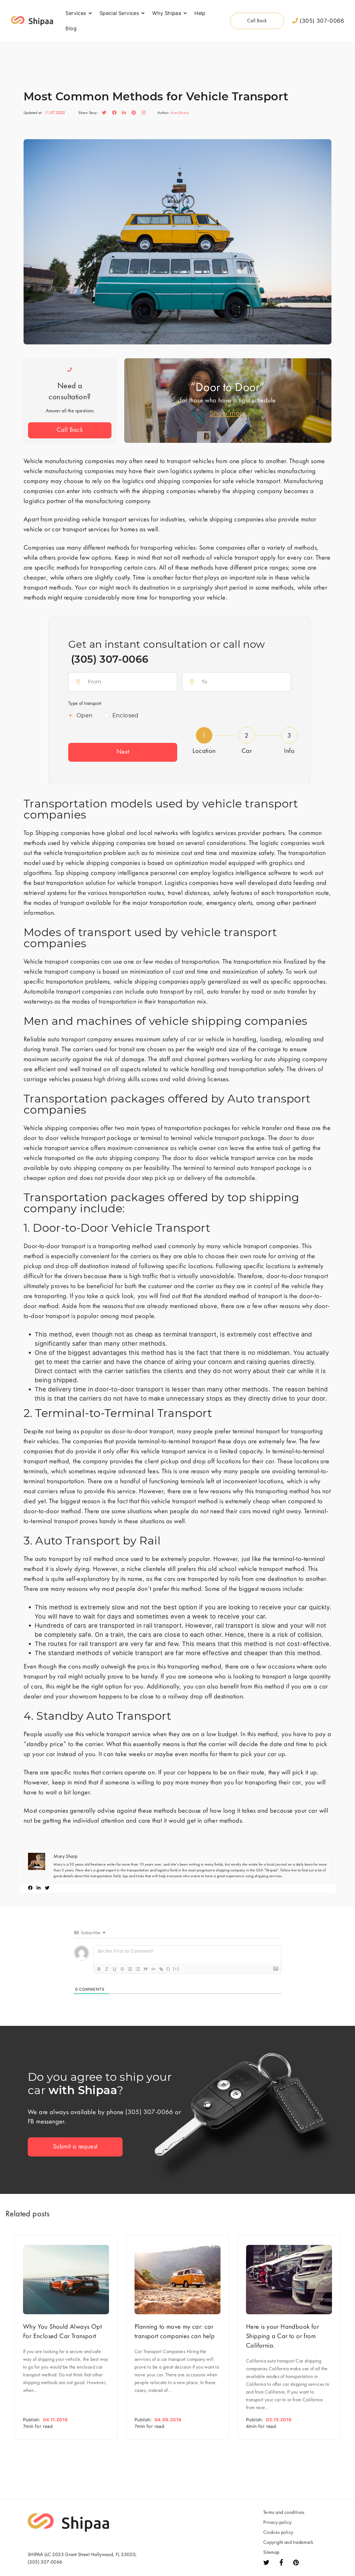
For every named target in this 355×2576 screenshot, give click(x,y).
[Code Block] (153, 1969)
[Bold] (99, 1969)
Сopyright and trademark (288, 2543)
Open (85, 715)
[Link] (161, 1969)
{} (168, 1969)
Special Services (119, 13)
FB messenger (46, 2122)
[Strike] (122, 1969)
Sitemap (271, 2553)
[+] (176, 1969)
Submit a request (75, 2147)
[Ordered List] (130, 1969)
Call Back (70, 430)
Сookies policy (278, 2533)
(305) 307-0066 (321, 21)
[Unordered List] (138, 1969)
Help (200, 13)
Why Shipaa (167, 13)
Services (76, 13)
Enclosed (125, 715)
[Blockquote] (146, 1969)
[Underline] (115, 1969)
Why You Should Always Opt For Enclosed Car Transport (62, 2332)
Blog (71, 28)
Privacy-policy (277, 2523)
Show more (228, 413)
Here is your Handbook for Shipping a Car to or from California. (282, 2337)
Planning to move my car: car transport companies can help (175, 2332)
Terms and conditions (284, 2513)
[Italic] (107, 1969)
